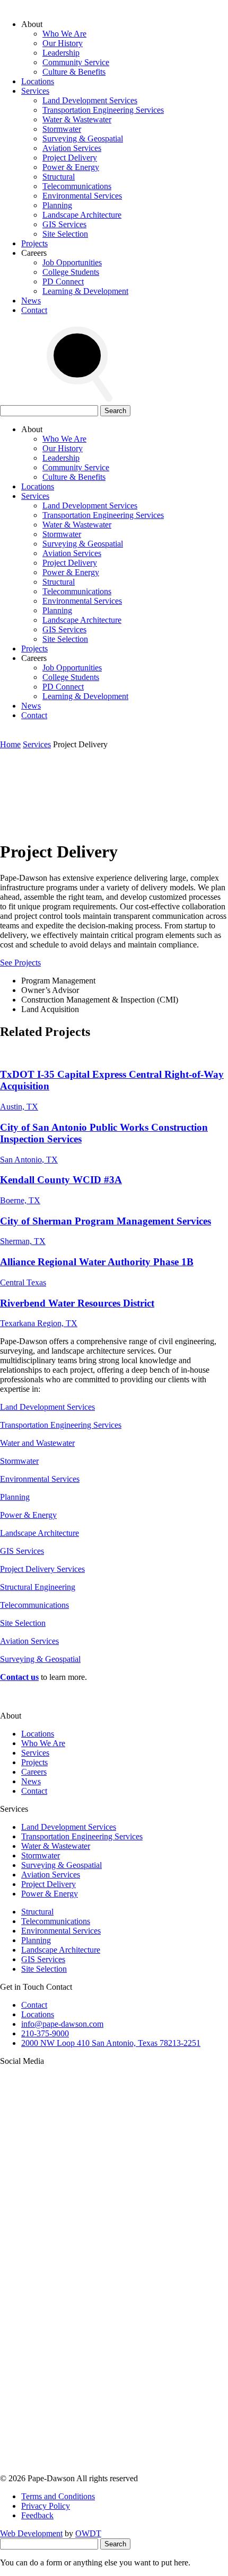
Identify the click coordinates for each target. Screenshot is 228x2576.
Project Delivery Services (42, 1569)
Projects (34, 243)
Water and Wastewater (37, 1443)
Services (35, 91)
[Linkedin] (80, 2387)
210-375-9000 (45, 2033)
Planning (57, 205)
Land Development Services (90, 100)
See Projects (20, 963)
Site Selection (65, 234)
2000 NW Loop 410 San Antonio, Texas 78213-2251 (111, 2043)
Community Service (76, 62)
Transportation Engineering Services (103, 110)
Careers (34, 1772)
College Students (71, 272)
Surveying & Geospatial (83, 138)
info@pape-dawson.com (62, 2024)
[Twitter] (80, 2306)
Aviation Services (72, 148)
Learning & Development (85, 291)
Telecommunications (77, 186)
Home (10, 744)
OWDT (88, 2533)
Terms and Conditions (58, 2496)
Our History (63, 43)
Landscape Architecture (82, 215)
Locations (38, 81)
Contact (34, 310)
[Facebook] (80, 2469)
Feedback (37, 2515)
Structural (59, 177)
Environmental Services (82, 196)
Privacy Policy (46, 2506)
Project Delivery (70, 158)
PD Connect (63, 281)
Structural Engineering (38, 1587)
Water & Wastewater (77, 119)
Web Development (31, 2533)
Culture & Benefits (74, 72)
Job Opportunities (72, 262)
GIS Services (64, 224)
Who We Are (64, 34)
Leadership (61, 53)
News (31, 301)
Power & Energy (71, 167)
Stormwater (62, 129)
